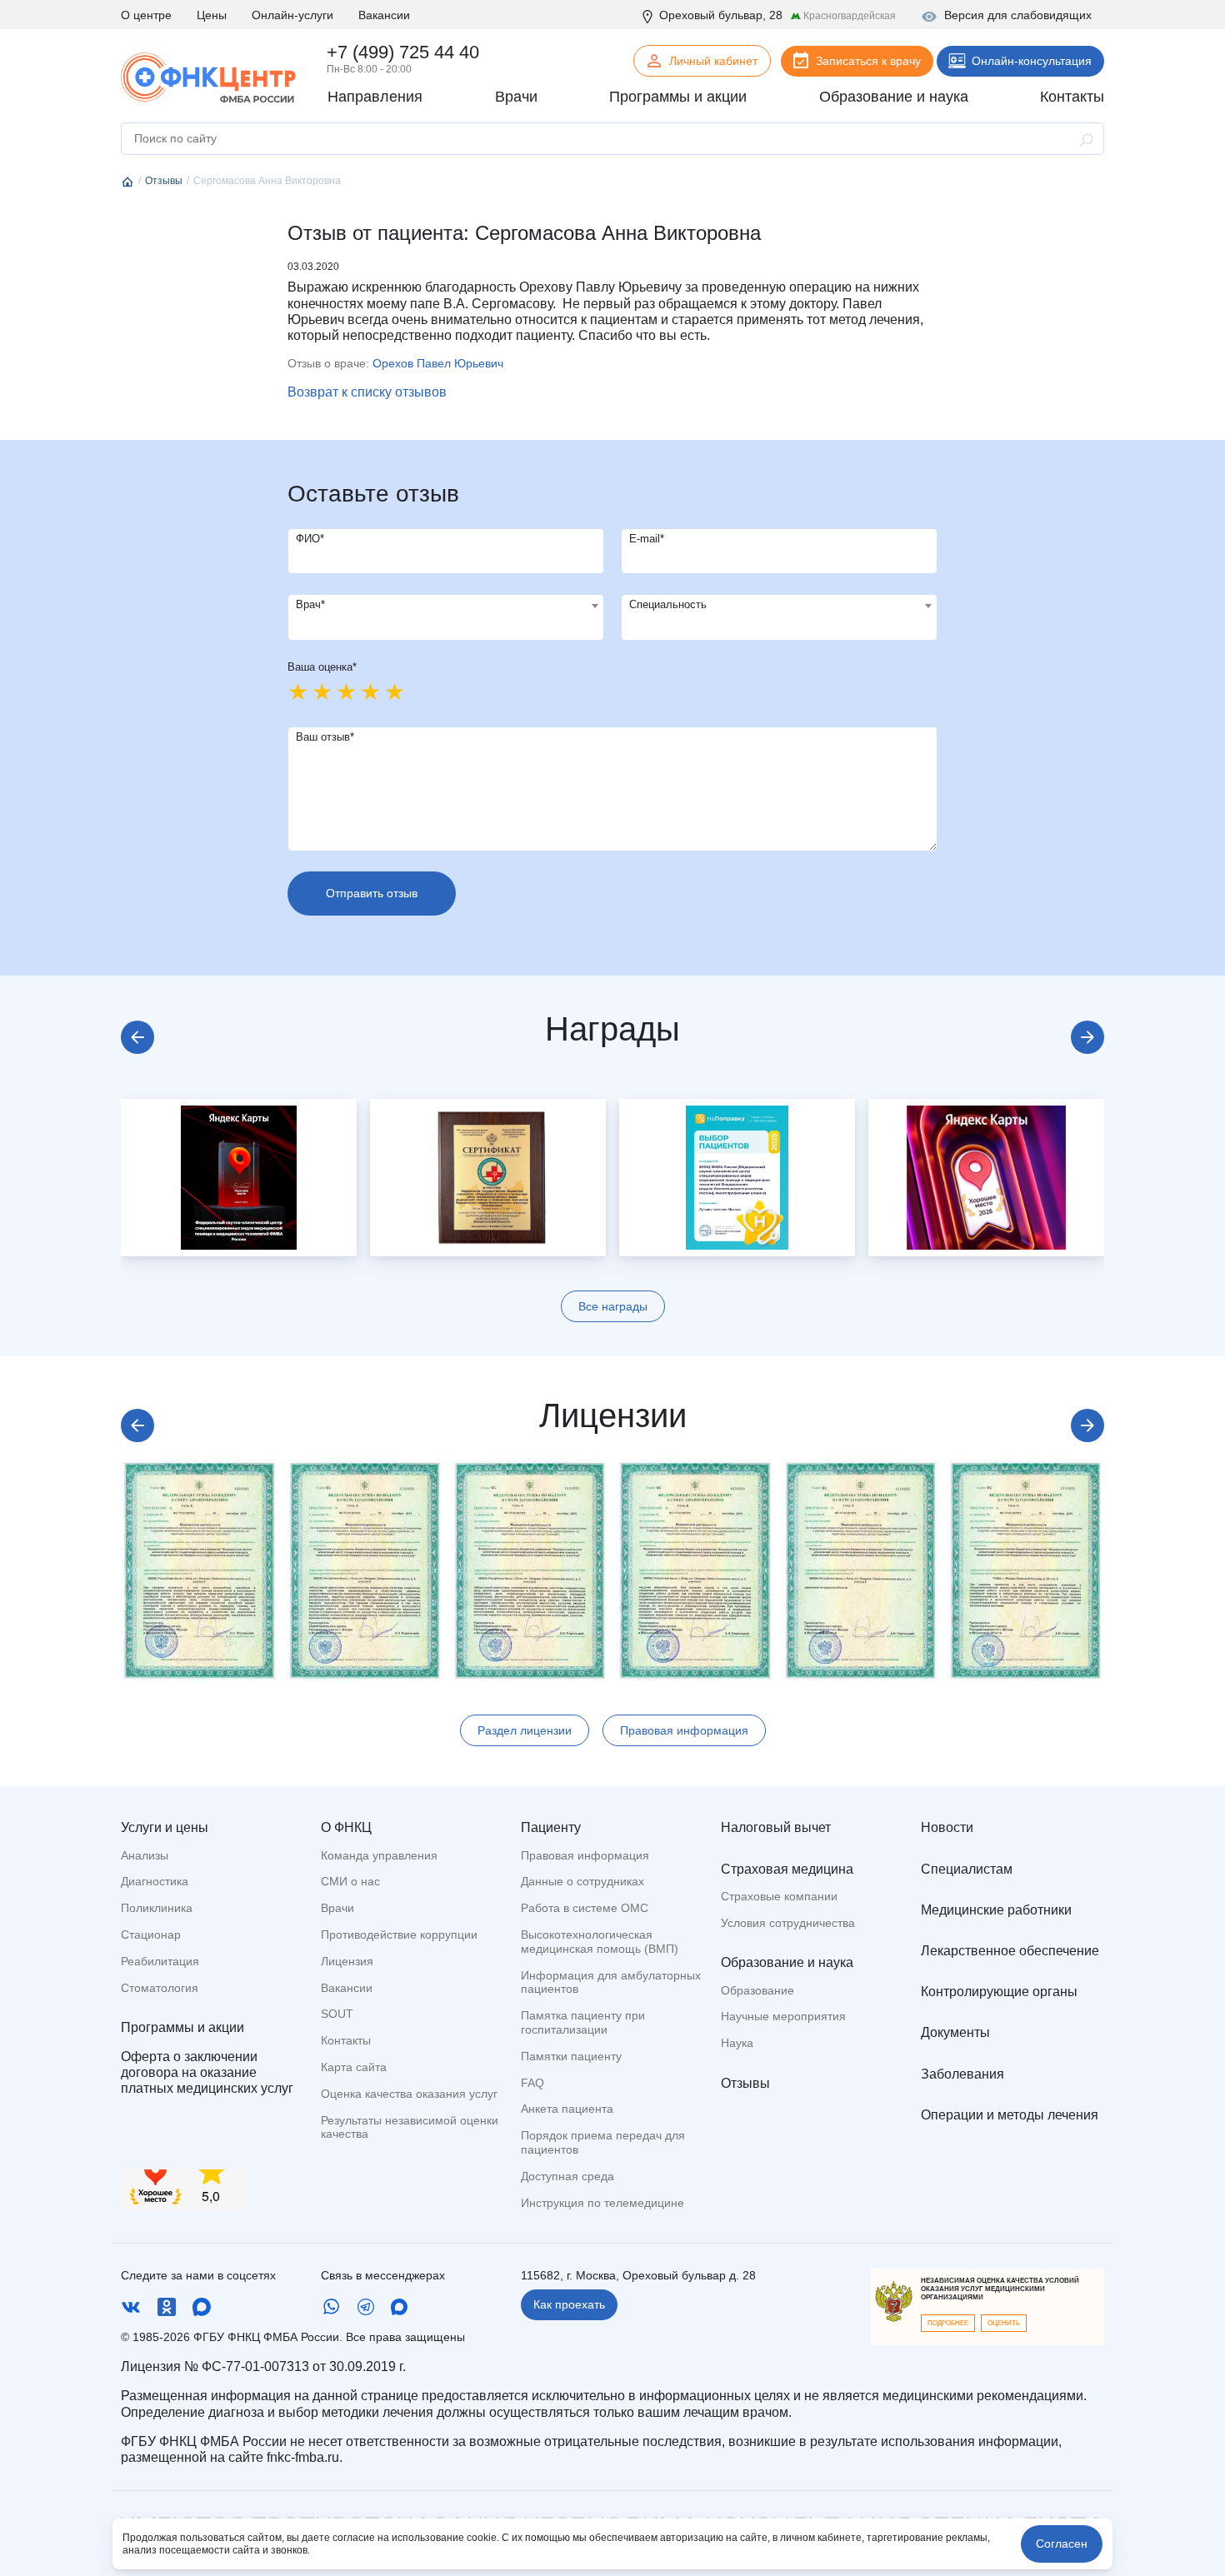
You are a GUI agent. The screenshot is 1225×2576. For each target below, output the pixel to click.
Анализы (145, 1855)
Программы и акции (182, 2027)
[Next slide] (1087, 1037)
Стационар (151, 1934)
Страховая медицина (787, 1869)
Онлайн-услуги (292, 15)
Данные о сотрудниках (582, 1881)
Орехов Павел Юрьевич (438, 363)
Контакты (346, 2040)
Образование (757, 1990)
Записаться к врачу (868, 61)
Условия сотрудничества (788, 1923)
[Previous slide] (137, 1037)
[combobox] (446, 617)
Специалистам (967, 1869)
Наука (737, 2043)
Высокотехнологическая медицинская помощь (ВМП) (600, 1942)
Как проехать (569, 2304)
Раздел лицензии (525, 1730)
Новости (947, 1827)
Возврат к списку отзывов (367, 392)
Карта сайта (354, 2067)
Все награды (613, 1306)
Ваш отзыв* (325, 737)
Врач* (310, 604)
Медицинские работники (996, 1910)
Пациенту (551, 1827)
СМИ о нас (350, 1881)
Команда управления (379, 1855)
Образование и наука (787, 1962)
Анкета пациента (567, 2109)
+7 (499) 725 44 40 (403, 52)
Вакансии (384, 15)
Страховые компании (779, 1896)
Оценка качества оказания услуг (409, 2094)
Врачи (337, 1908)
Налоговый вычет (776, 1827)
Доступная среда (567, 2176)
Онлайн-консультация (1032, 61)
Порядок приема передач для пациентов (603, 2142)
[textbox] (446, 606)
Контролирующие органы (999, 1992)
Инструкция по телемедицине (602, 2203)
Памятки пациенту (571, 2056)
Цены (212, 15)
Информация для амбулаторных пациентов (611, 1982)
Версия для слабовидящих (1018, 15)
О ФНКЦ (346, 1827)
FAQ (532, 2083)
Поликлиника (157, 1908)
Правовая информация (684, 1730)
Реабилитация (160, 1961)
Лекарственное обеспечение (1010, 1951)
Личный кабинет (713, 61)
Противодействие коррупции (399, 1934)
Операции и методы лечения (1010, 2115)
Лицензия (347, 1961)
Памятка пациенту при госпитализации (583, 2022)
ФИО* (310, 539)
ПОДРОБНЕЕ (948, 2323)
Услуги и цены (165, 1827)
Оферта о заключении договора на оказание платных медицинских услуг (207, 2072)
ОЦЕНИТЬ (1004, 2323)
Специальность (668, 604)
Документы (955, 2032)
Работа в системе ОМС (585, 1908)
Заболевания (962, 2074)
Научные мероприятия (783, 2016)
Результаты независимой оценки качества (410, 2127)
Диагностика (155, 1881)
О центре (146, 15)
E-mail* (647, 539)
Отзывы (745, 2083)
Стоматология (160, 1988)
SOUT (337, 2014)
